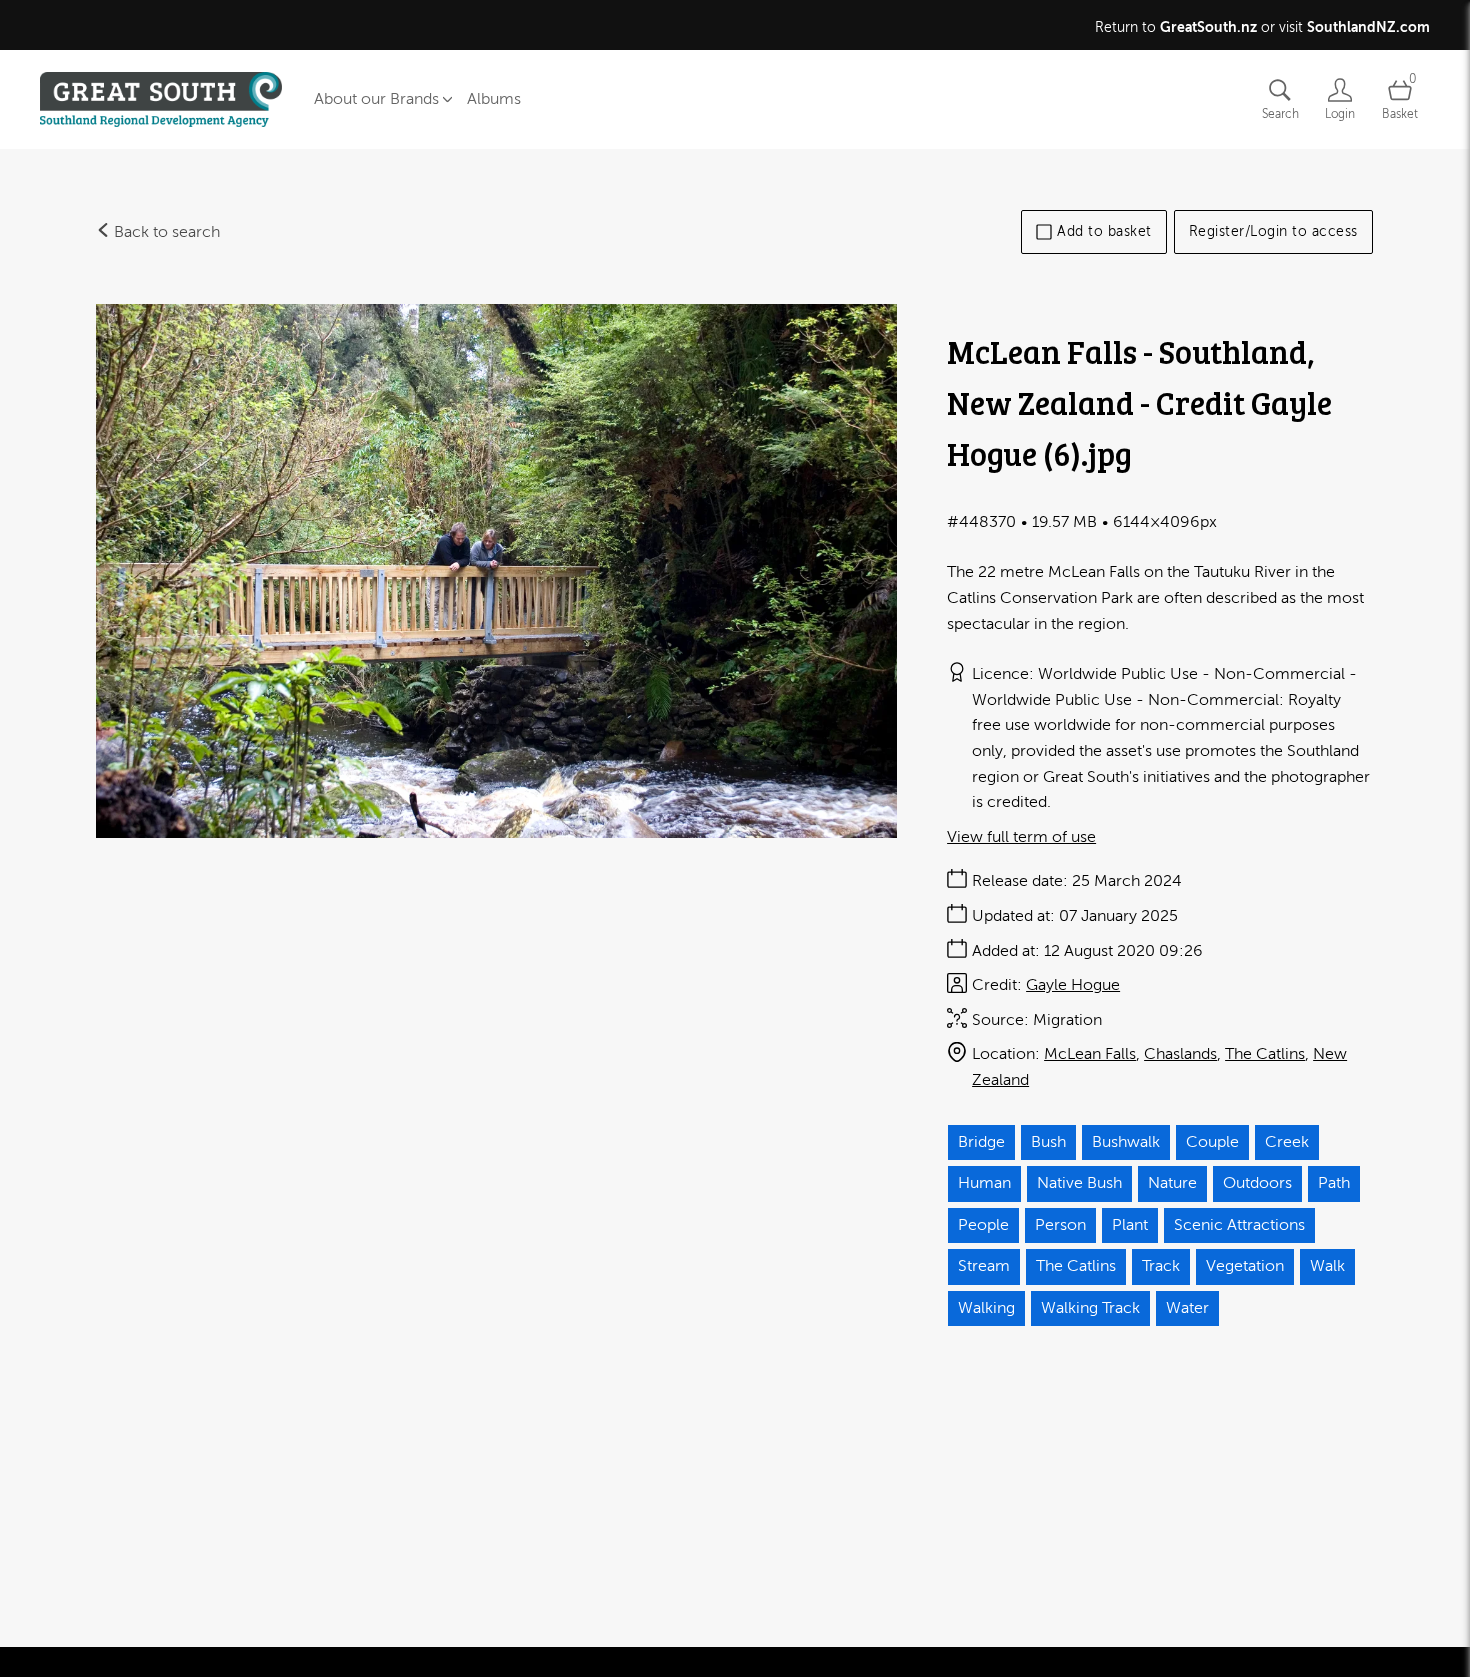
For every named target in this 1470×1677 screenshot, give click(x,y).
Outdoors (1257, 1183)
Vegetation (1245, 1266)
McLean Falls (1090, 1054)
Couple (1212, 1142)
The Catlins (1265, 1054)
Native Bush (1079, 1183)
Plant (1130, 1225)
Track (1161, 1266)
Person (1060, 1225)
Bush (1048, 1142)
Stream (984, 1266)
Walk (1327, 1266)
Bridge (981, 1142)
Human (984, 1183)
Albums (494, 99)
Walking (986, 1308)
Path (1334, 1183)
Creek (1287, 1142)
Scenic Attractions (1239, 1225)
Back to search (165, 232)
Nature (1172, 1183)
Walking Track (1090, 1308)
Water (1187, 1308)
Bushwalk (1126, 1142)
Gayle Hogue (1073, 985)
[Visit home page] (161, 100)
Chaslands (1180, 1054)
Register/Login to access (1273, 231)
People (983, 1225)
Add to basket (1104, 231)
